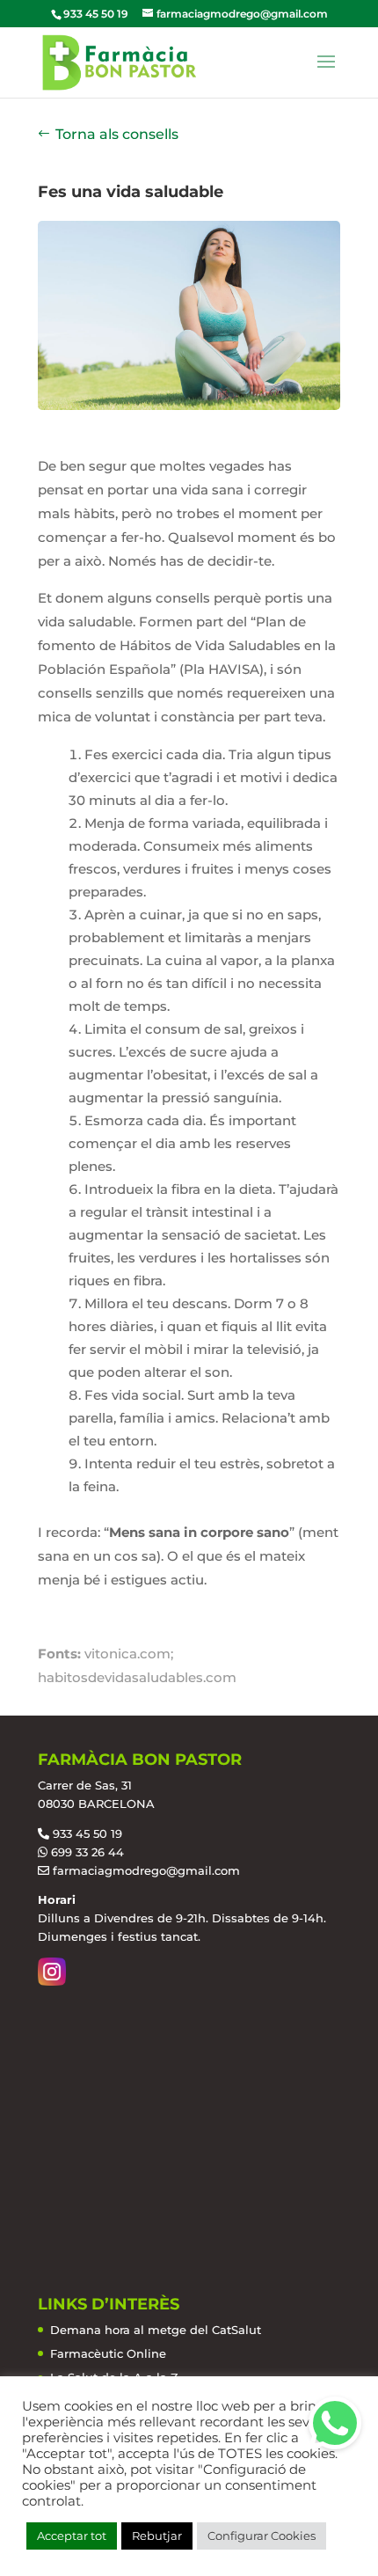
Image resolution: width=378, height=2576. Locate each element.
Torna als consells (117, 134)
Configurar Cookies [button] (262, 2536)
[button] (335, 2423)
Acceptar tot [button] (72, 2536)
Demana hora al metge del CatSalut (156, 2330)
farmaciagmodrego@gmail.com (146, 1870)
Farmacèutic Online (108, 2353)
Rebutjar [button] (157, 2536)
